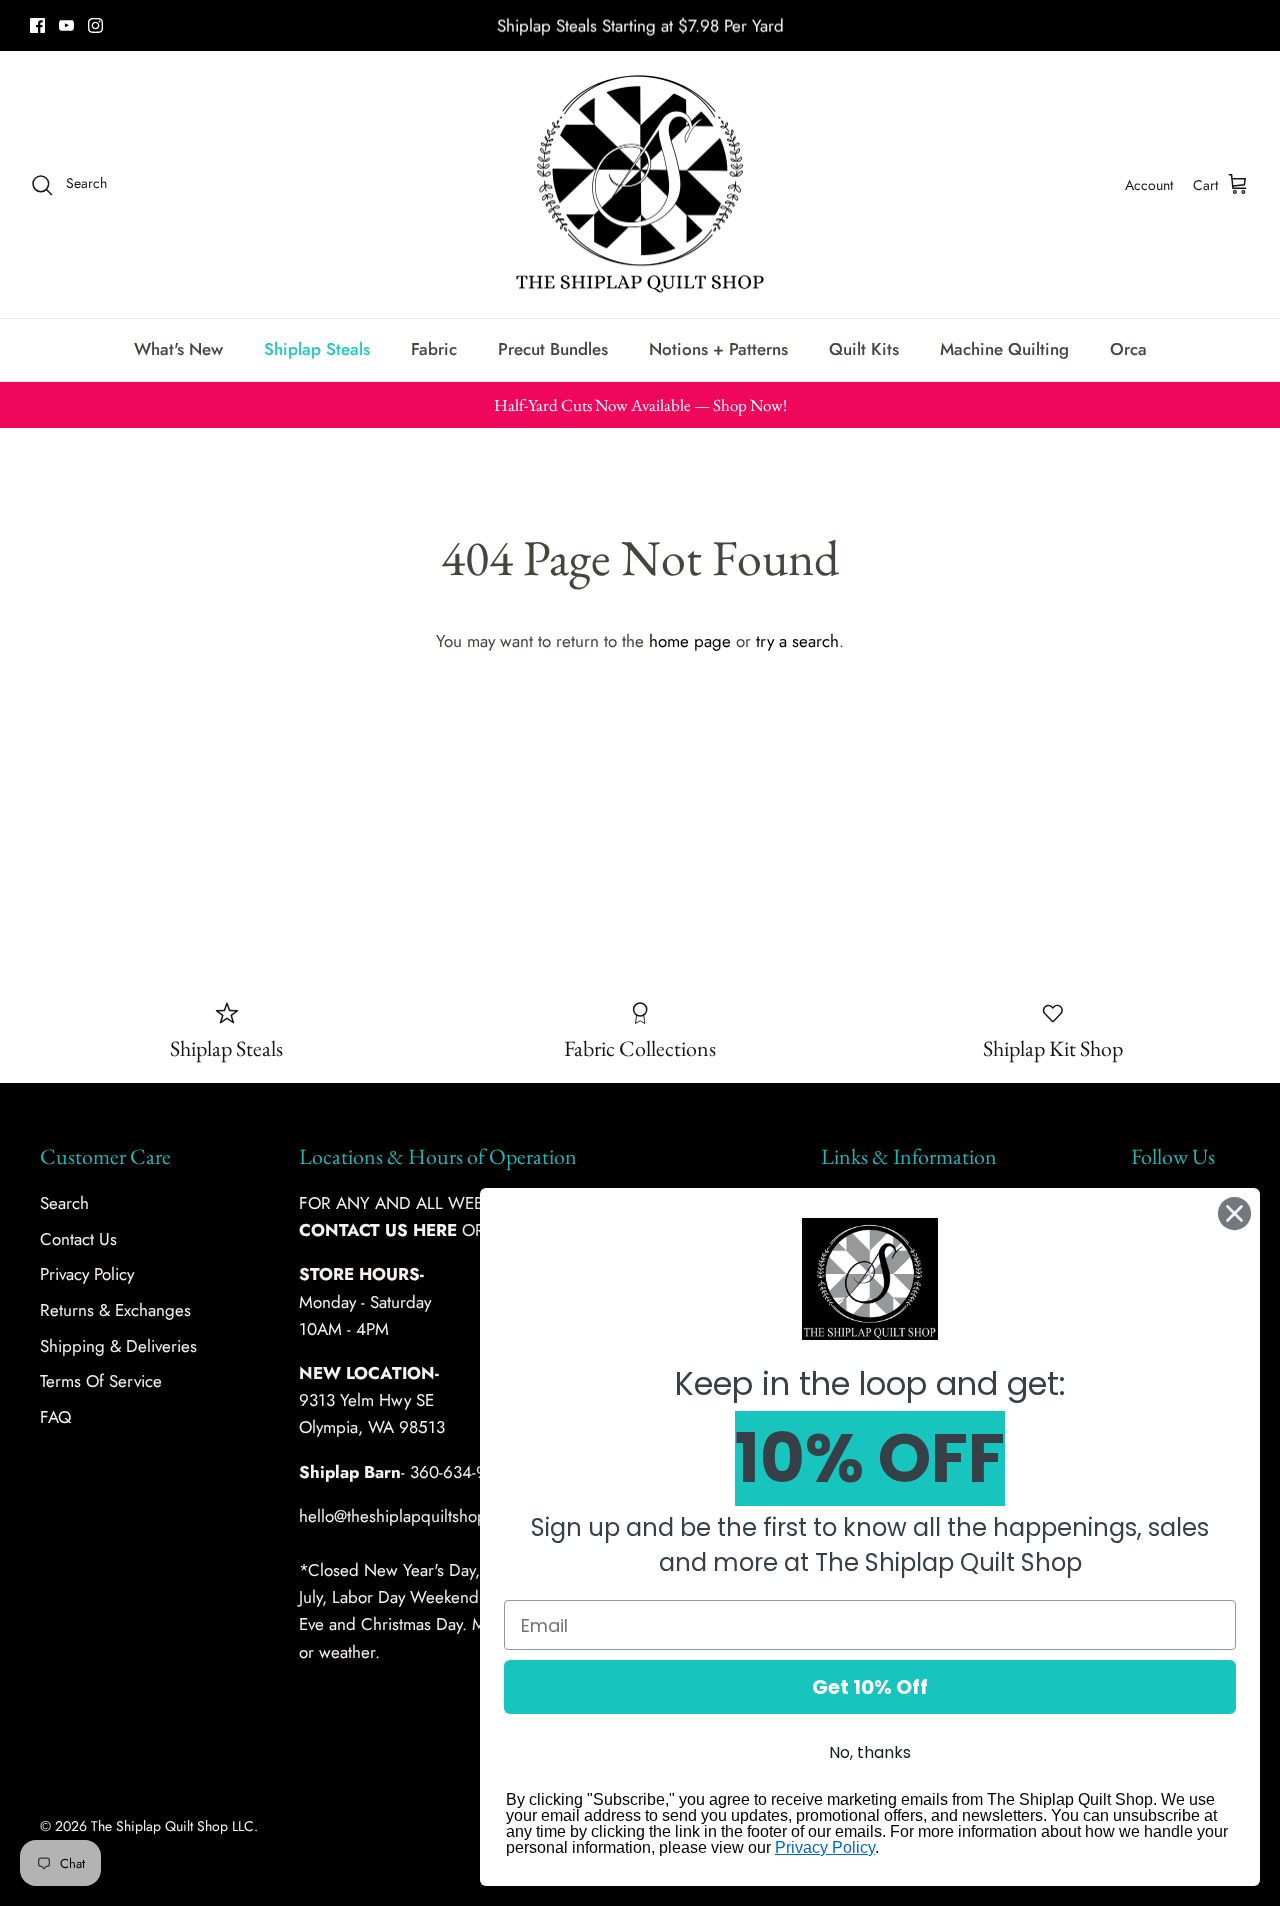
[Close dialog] (1234, 1213)
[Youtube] (66, 25)
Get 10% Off (870, 1687)
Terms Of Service (101, 1381)
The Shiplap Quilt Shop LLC (172, 1826)
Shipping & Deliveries (118, 1346)
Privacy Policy (87, 1274)
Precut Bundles (553, 349)
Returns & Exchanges (115, 1310)
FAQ (55, 1417)
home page (690, 641)
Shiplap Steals (317, 349)
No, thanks (870, 1752)
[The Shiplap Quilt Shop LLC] (640, 185)
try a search (797, 641)
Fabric (434, 349)
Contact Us (78, 1239)
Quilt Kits (864, 349)
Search (64, 1203)
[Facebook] (37, 25)
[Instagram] (95, 25)
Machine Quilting (1004, 349)
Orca (1128, 349)
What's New (178, 349)
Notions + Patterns (718, 349)
